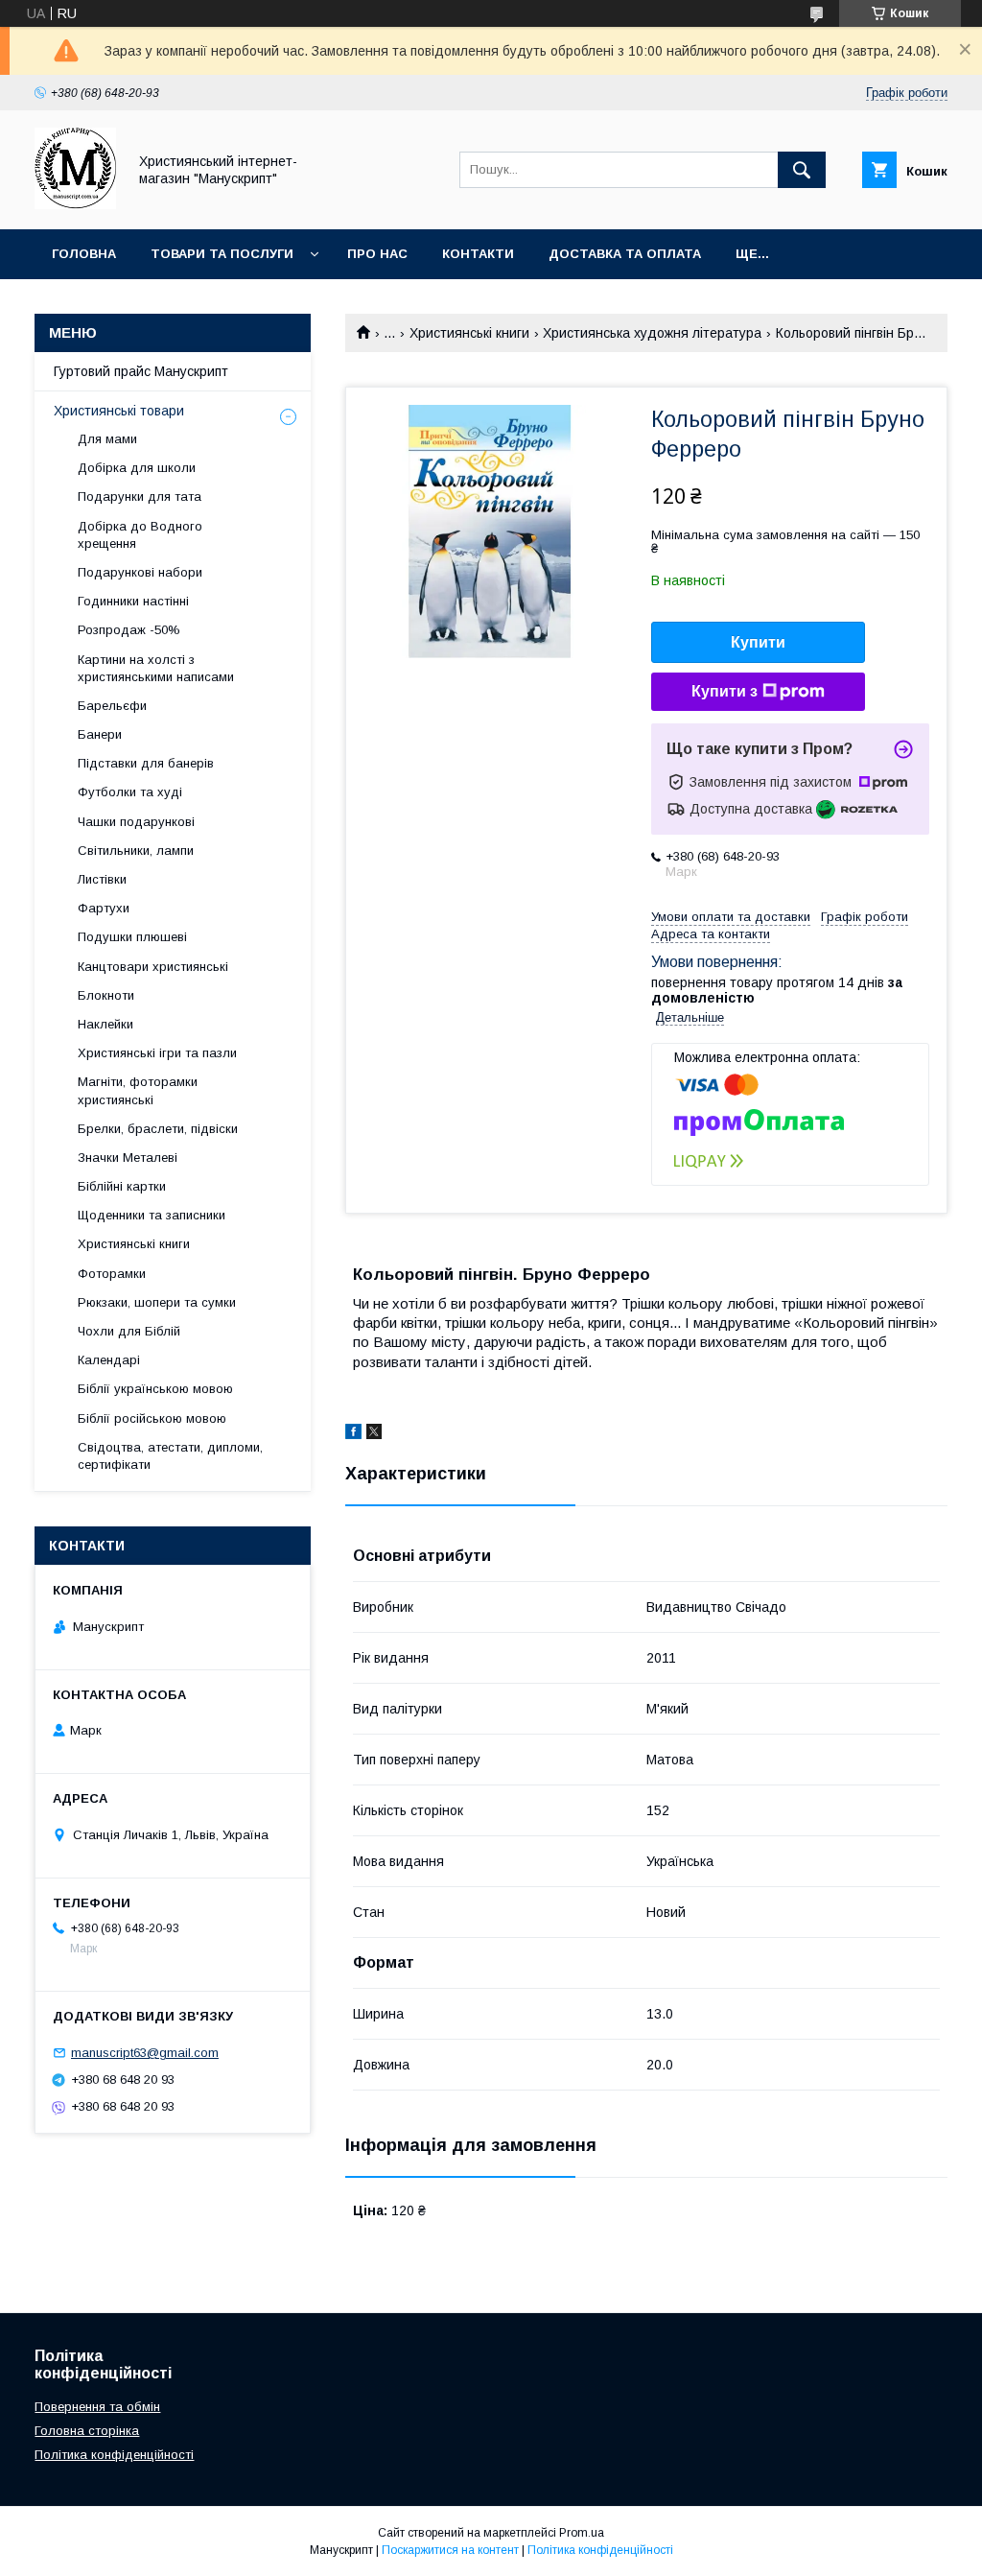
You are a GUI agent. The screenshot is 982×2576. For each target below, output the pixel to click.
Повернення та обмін (97, 2407)
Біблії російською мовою (152, 1418)
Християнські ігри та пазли (157, 1053)
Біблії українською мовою (155, 1389)
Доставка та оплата (625, 254)
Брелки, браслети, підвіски (158, 1129)
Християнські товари (119, 411)
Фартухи (104, 908)
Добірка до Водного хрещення (140, 535)
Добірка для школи (137, 468)
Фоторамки (112, 1274)
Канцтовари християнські (153, 967)
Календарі (109, 1360)
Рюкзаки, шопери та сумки (157, 1302)
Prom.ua (582, 2533)
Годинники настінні (133, 601)
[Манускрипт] (75, 204)
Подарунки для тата (140, 496)
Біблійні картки (122, 1186)
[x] (374, 1434)
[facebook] (353, 1434)
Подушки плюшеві (132, 937)
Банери (100, 734)
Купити (758, 642)
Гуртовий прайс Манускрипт (141, 371)
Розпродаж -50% (129, 630)
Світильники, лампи (136, 851)
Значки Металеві (128, 1158)
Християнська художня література (652, 333)
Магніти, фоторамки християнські (138, 1090)
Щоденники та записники (152, 1215)
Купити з (725, 691)
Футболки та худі (130, 792)
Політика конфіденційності (114, 2455)
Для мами (107, 439)
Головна (84, 254)
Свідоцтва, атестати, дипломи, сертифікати (170, 1456)
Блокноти (106, 995)
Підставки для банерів (146, 763)
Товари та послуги (222, 254)
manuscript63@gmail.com (145, 2053)
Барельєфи (112, 706)
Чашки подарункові (136, 822)
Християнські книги (469, 333)
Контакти (478, 254)
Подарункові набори (140, 572)
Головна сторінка (87, 2431)
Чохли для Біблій (129, 1331)
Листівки (102, 879)
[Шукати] (802, 170)
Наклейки (105, 1024)
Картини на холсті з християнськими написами (156, 668)
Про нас (377, 254)
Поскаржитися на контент (450, 2550)
